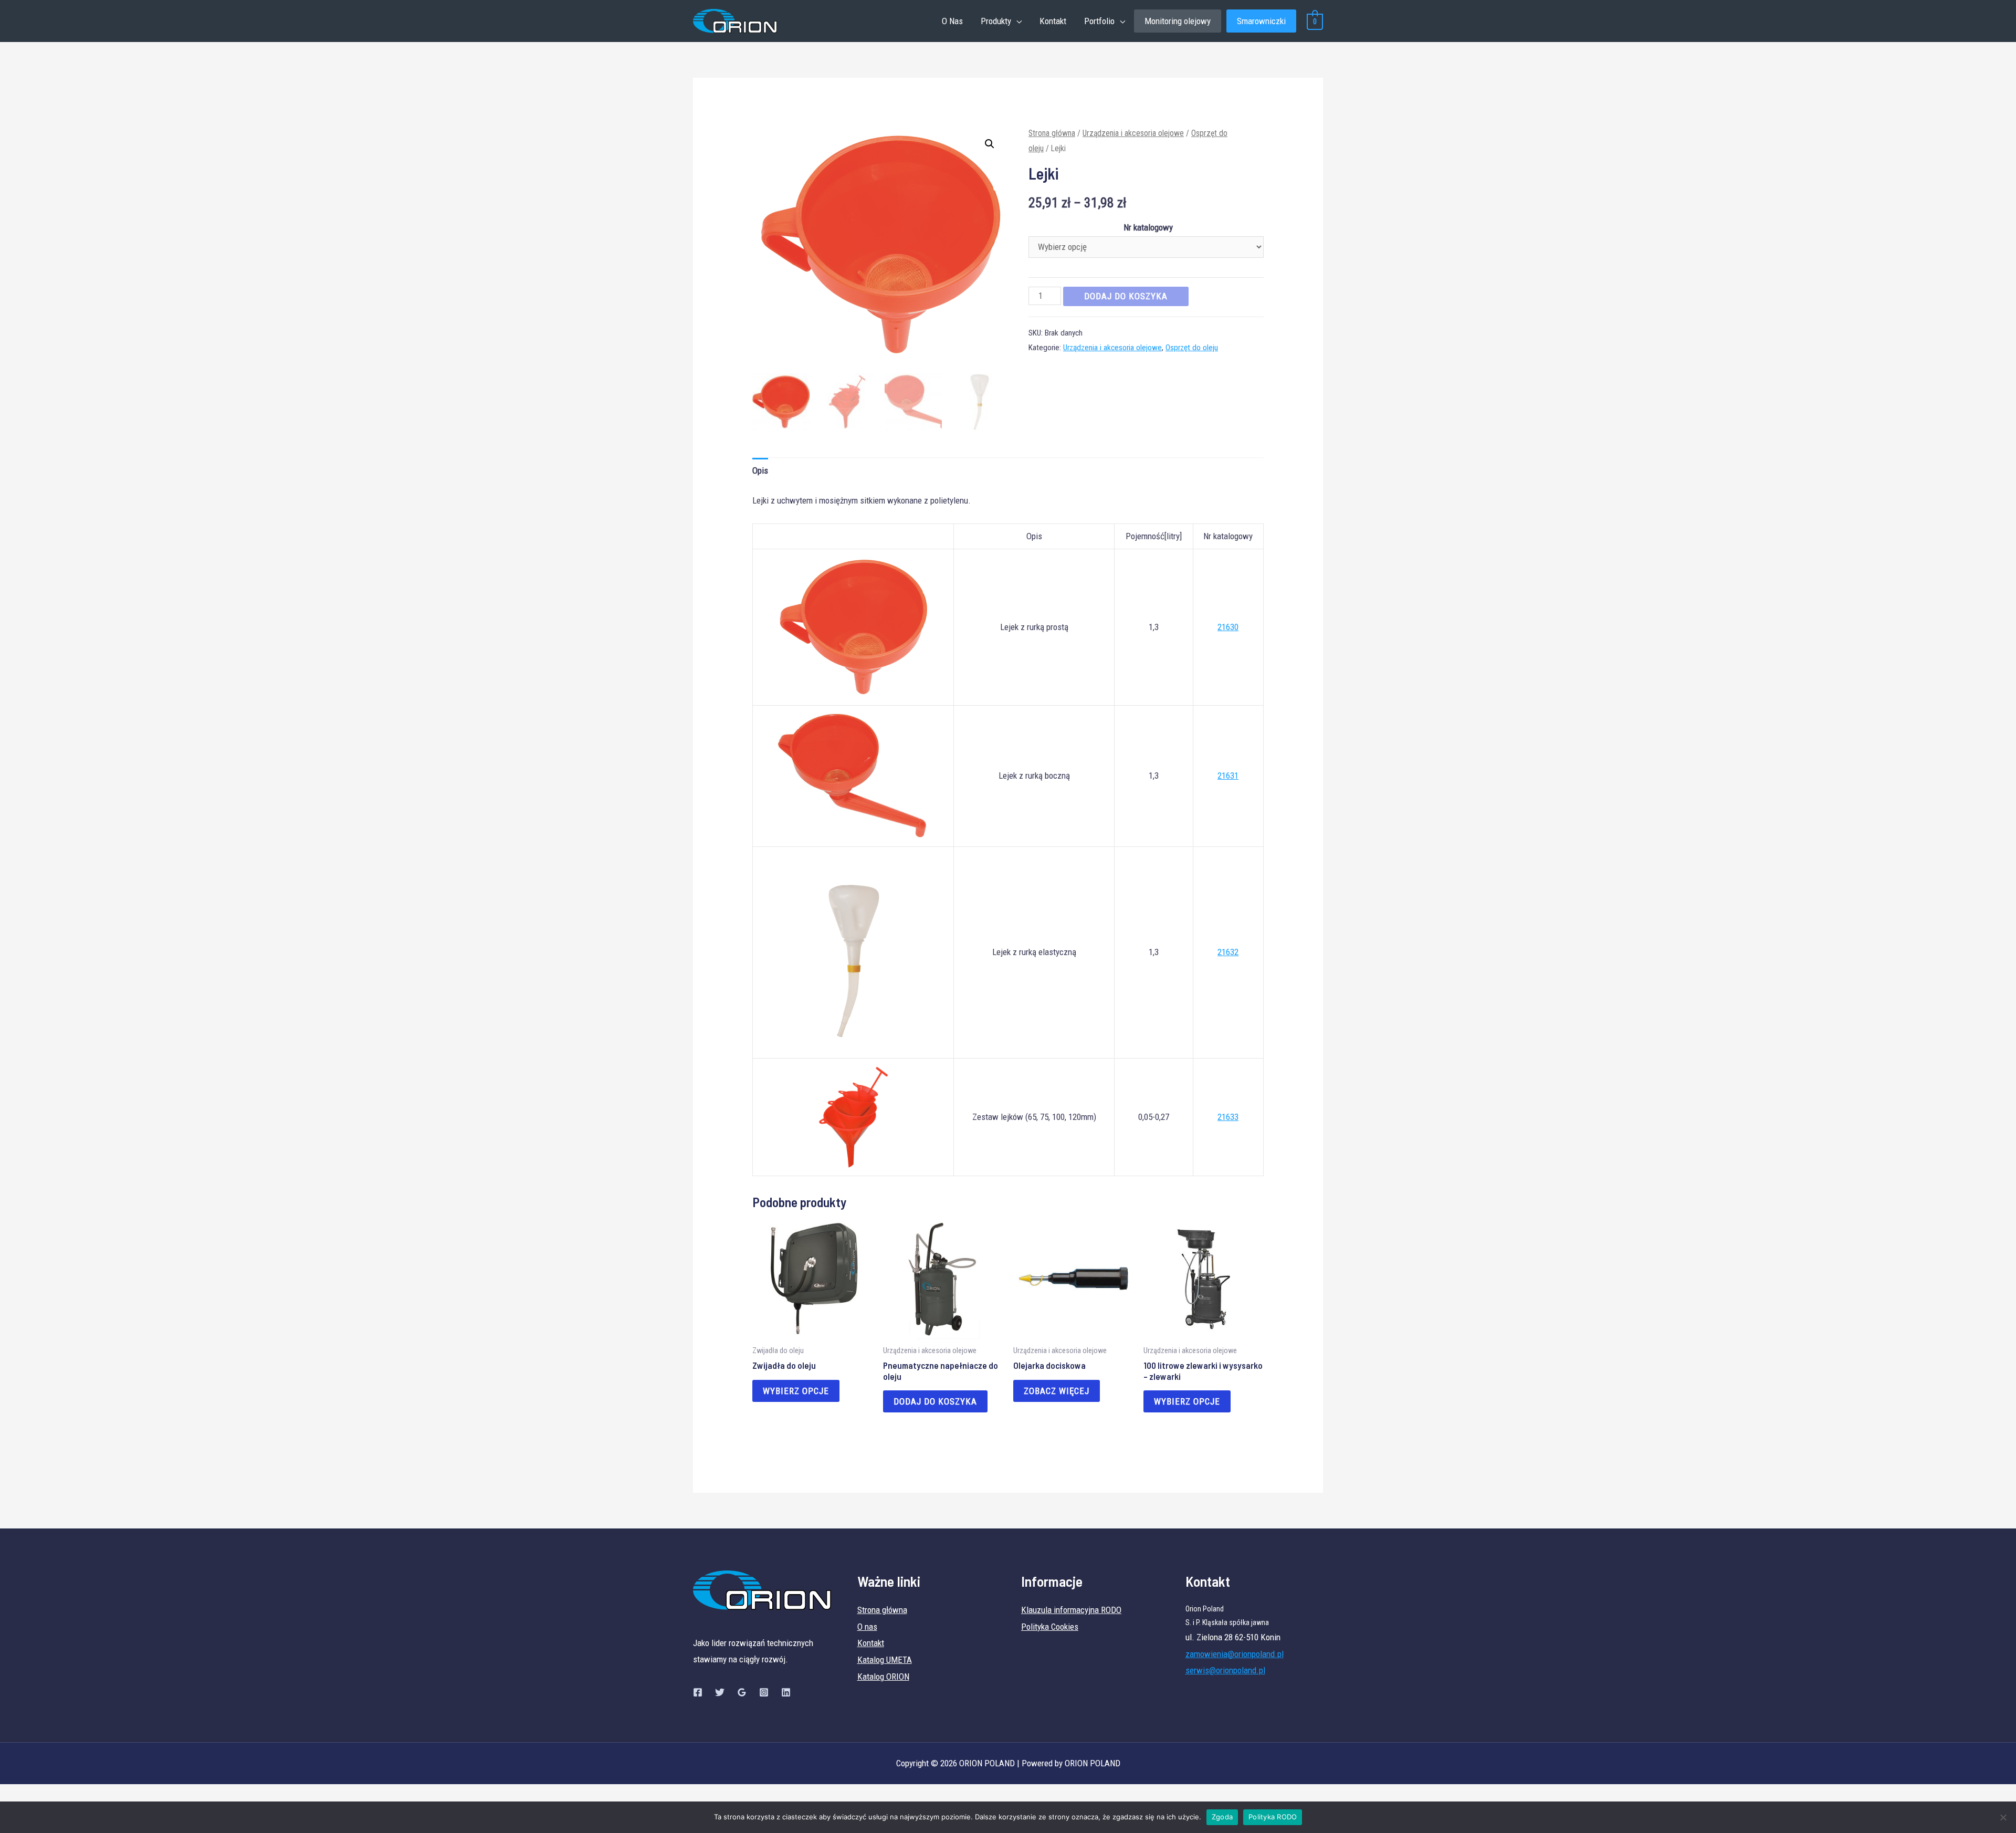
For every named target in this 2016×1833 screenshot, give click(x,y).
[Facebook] (698, 1692)
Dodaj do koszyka (1126, 296)
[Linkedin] (786, 1692)
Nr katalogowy (1148, 227)
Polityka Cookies (1050, 1627)
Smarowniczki (1261, 21)
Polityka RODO (1273, 1817)
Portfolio (1099, 21)
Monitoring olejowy (1178, 21)
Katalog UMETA (885, 1660)
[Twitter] (720, 1692)
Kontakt (1053, 21)
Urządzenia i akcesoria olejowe (1133, 133)
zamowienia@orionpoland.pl (1235, 1654)
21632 (1228, 952)
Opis (760, 470)
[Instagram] (764, 1692)
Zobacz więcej (1057, 1391)
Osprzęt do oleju (1192, 348)
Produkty (996, 21)
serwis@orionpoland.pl (1225, 1670)
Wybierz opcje (796, 1391)
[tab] (760, 471)
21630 (1228, 627)
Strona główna (1052, 133)
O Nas (952, 21)
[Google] (742, 1692)
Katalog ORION (883, 1677)
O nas (867, 1627)
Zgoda (1222, 1817)
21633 (1228, 1117)
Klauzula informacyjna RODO (1071, 1610)
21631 (1228, 776)
